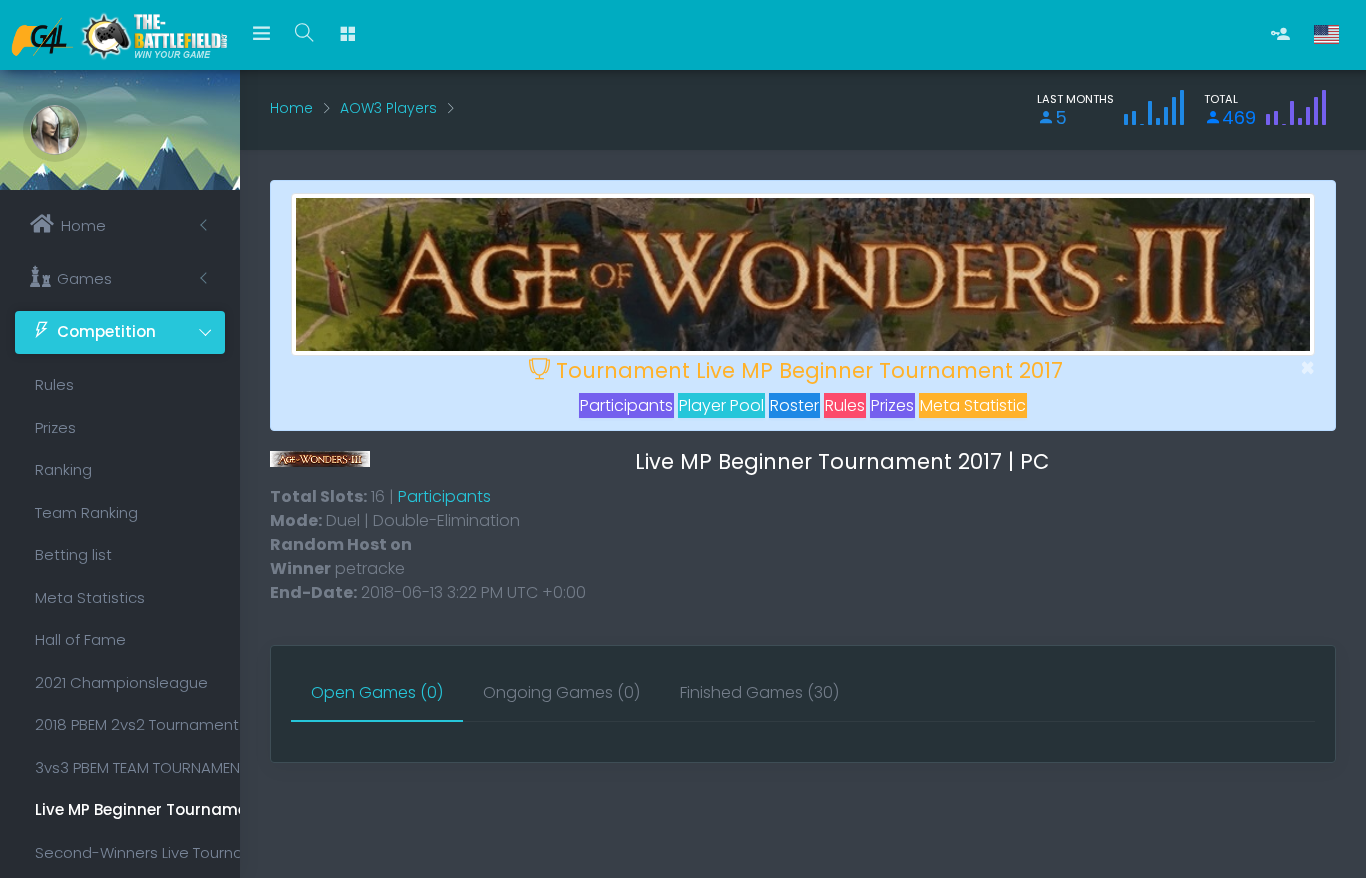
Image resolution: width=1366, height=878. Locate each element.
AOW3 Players (388, 108)
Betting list (73, 554)
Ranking (63, 469)
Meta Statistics (90, 597)
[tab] (377, 694)
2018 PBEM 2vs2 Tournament (130, 724)
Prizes (55, 427)
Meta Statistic (973, 405)
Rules (54, 384)
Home (291, 108)
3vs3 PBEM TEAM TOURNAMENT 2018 (130, 767)
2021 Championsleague (121, 682)
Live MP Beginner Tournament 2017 (130, 809)
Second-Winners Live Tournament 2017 (130, 852)
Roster (794, 405)
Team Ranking (86, 512)
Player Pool (721, 405)
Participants (626, 405)
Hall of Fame (80, 639)
